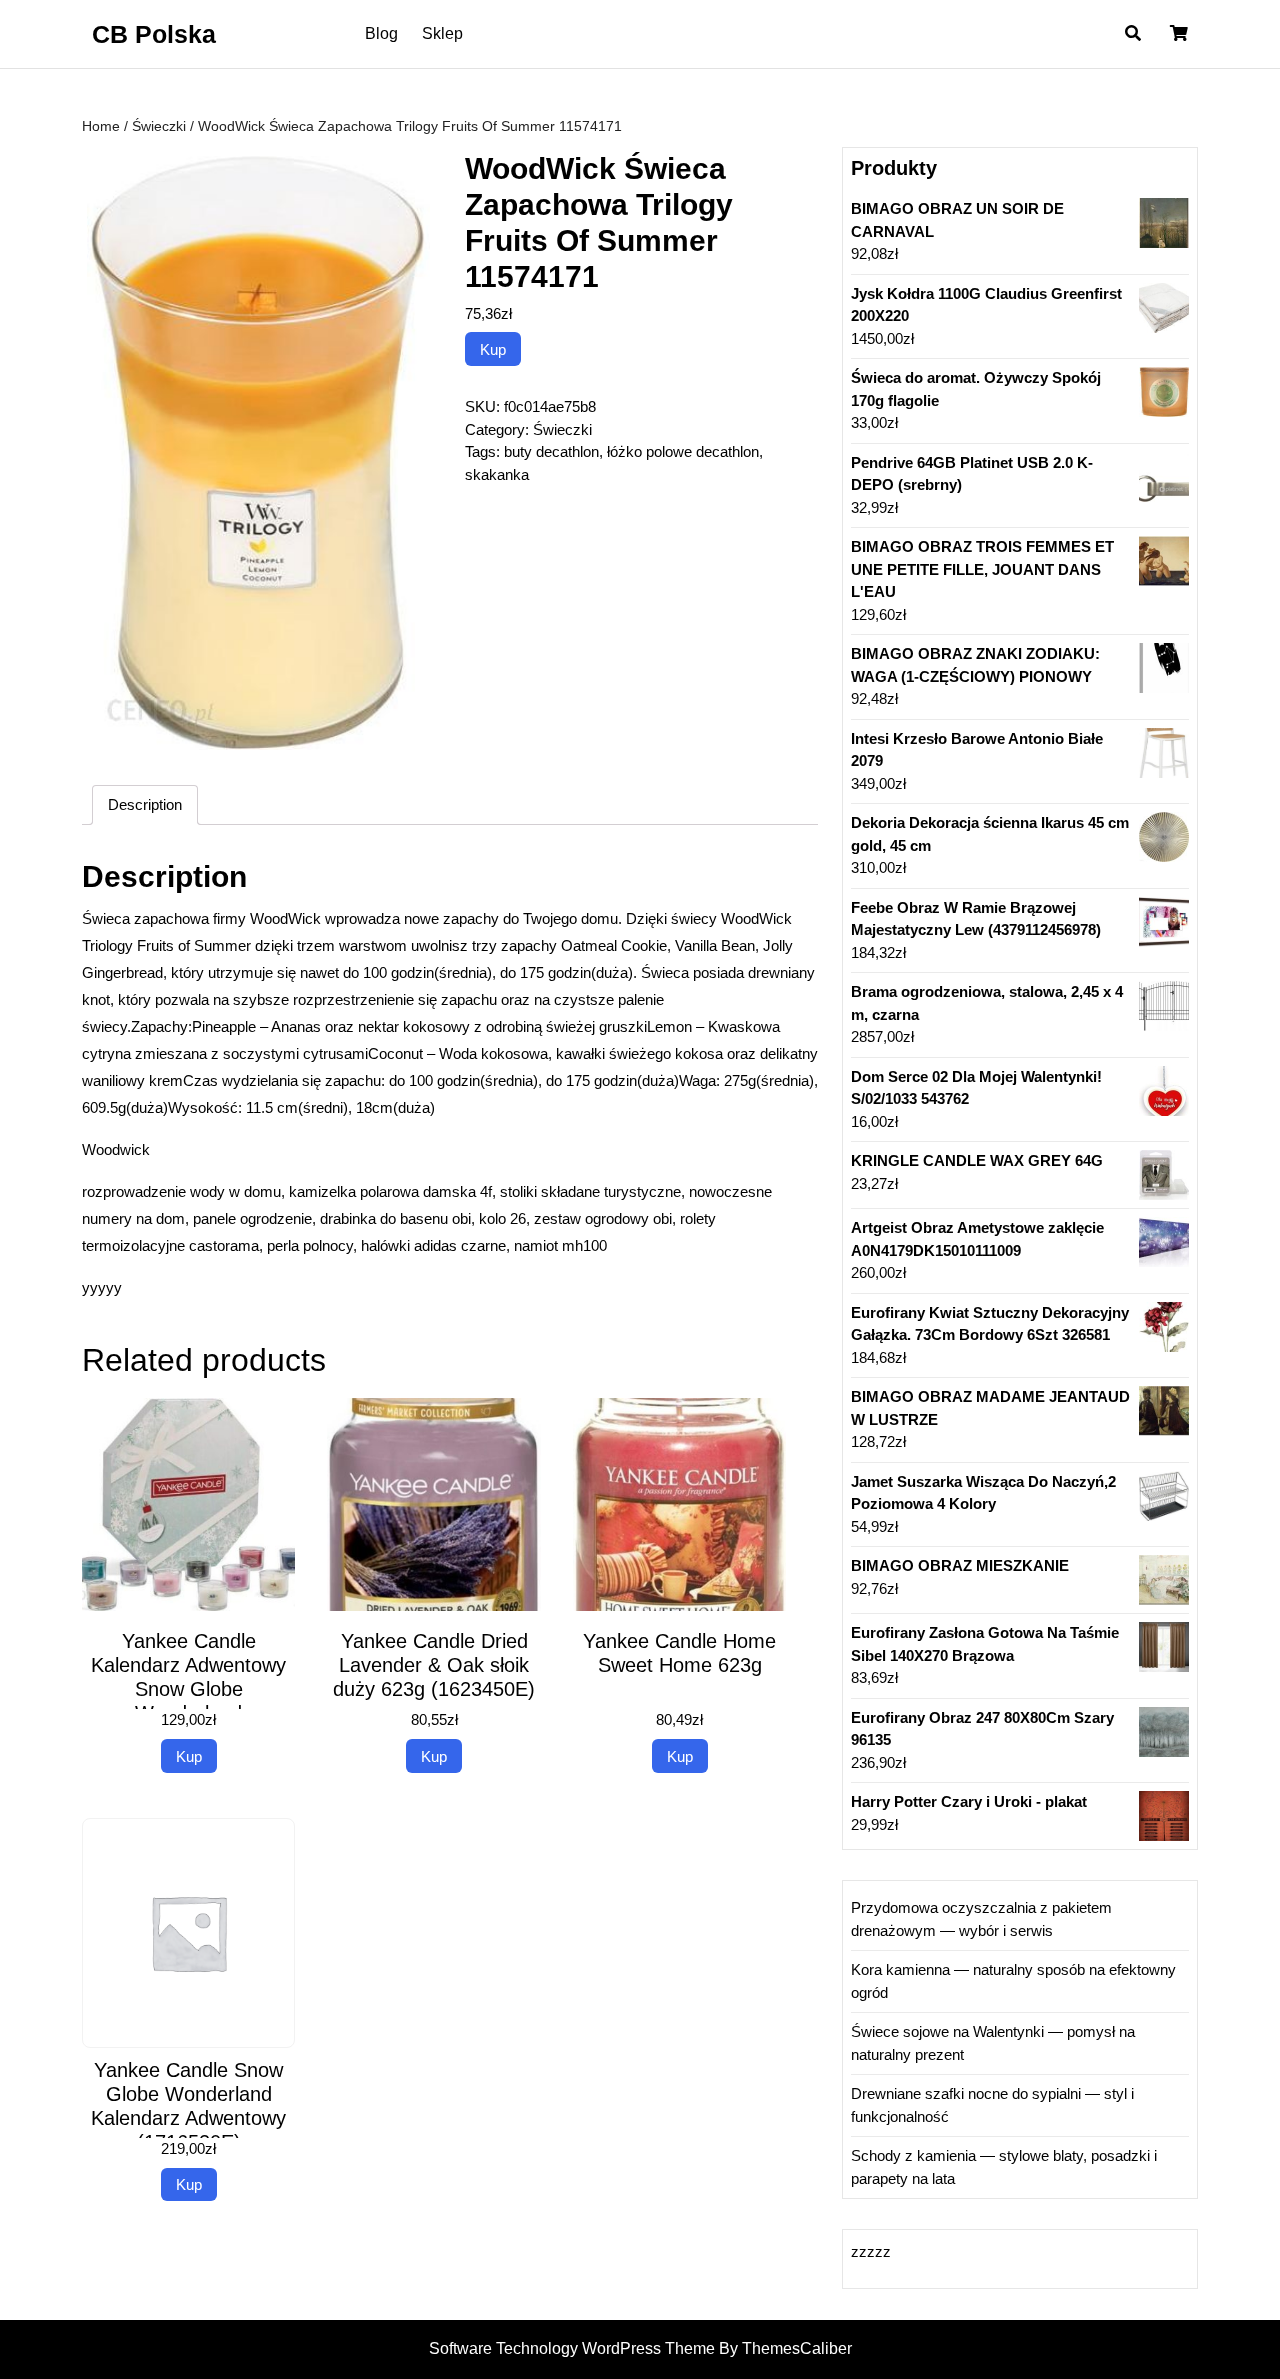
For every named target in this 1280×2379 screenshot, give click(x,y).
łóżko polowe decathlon (683, 451)
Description (145, 804)
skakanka (497, 474)
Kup (493, 349)
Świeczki (159, 126)
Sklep (442, 33)
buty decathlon (551, 451)
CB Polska (154, 34)
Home (101, 126)
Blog (381, 33)
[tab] (145, 805)
